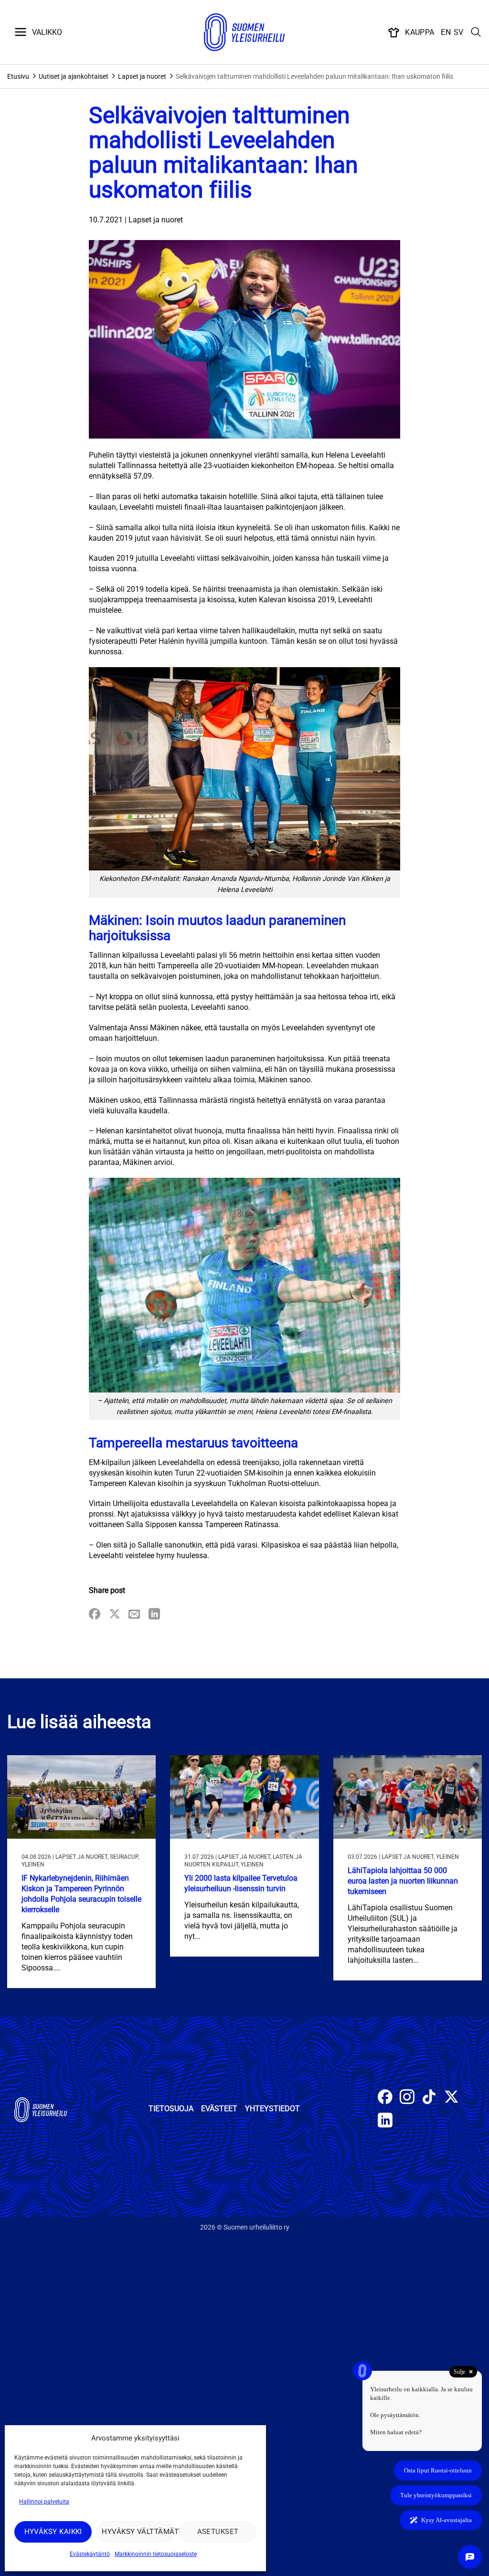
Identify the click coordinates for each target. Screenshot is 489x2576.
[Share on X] (115, 1615)
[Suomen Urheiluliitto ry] (244, 32)
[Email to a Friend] (134, 1615)
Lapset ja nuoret (142, 76)
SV (459, 32)
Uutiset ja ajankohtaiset (74, 76)
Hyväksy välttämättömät (138, 2532)
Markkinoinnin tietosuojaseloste (156, 2554)
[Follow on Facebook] (385, 2098)
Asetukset (218, 2532)
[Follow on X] (452, 2098)
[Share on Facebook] (95, 1615)
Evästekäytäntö (90, 2554)
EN (446, 32)
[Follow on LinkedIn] (385, 2121)
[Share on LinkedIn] (154, 1615)
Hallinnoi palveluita (44, 2502)
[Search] (476, 32)
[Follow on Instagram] (407, 2098)
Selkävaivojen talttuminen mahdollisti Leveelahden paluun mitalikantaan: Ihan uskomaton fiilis (314, 76)
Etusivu (18, 76)
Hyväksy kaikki (53, 2532)
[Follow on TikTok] (429, 2098)
